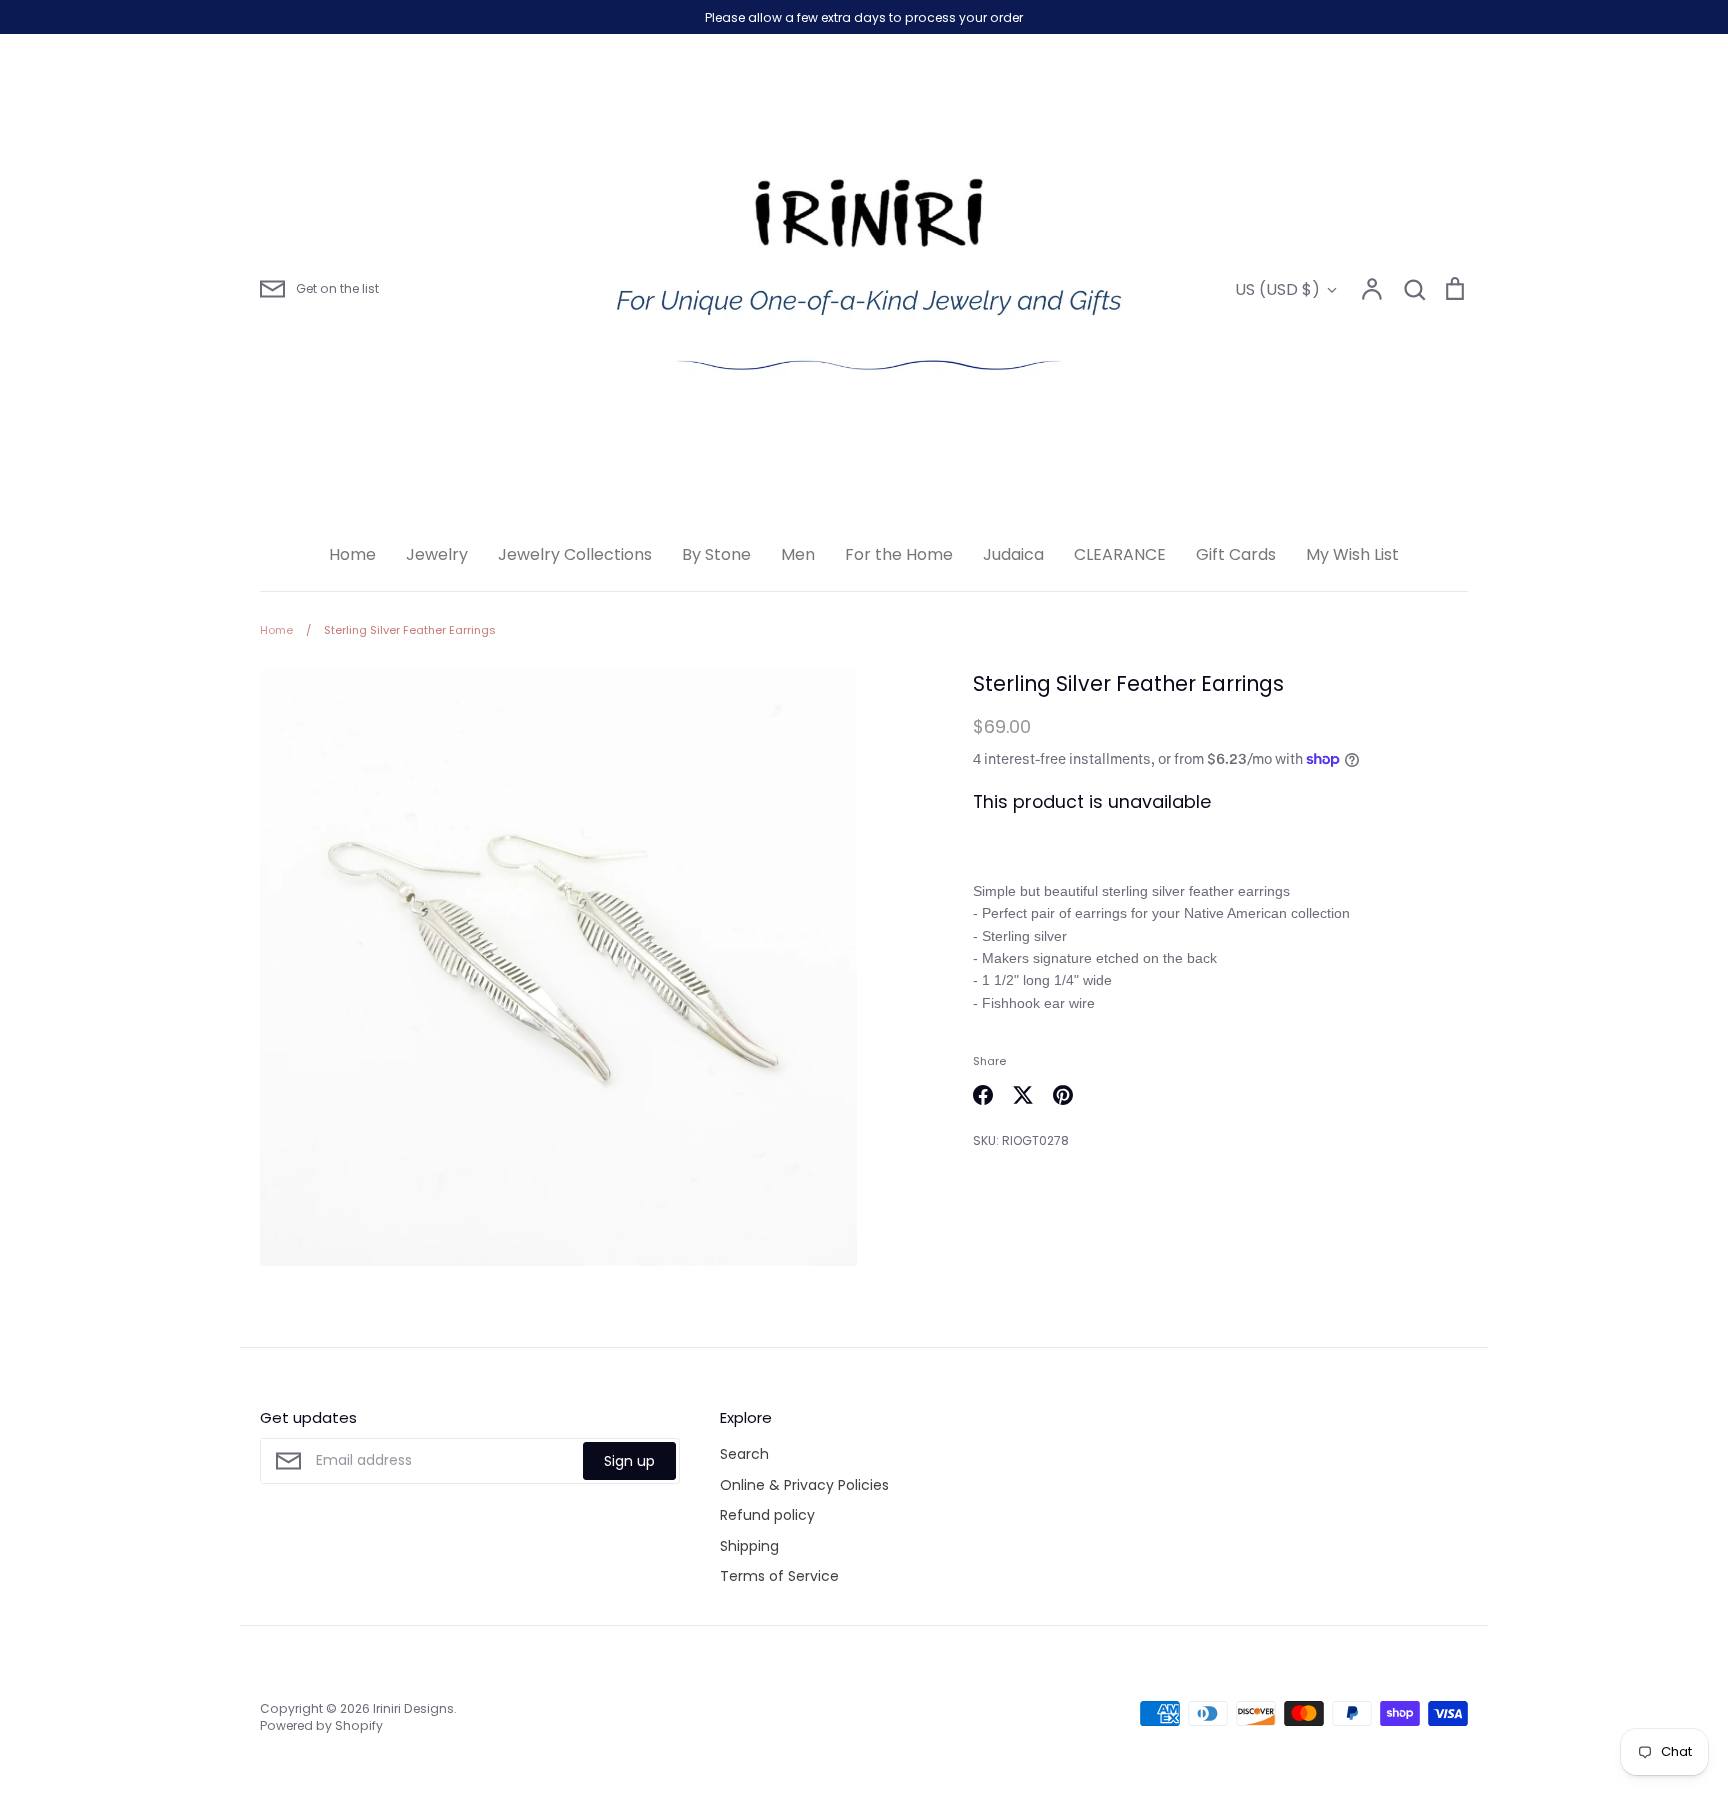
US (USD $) (1277, 289)
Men (798, 554)
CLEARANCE (1120, 554)
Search (744, 1454)
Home (352, 554)
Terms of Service (779, 1576)
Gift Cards (1236, 554)
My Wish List (1352, 554)
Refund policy (767, 1515)
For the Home (899, 554)
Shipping (749, 1546)
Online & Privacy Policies (804, 1485)
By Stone (716, 554)
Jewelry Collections (575, 554)
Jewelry (437, 554)
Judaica (1013, 554)
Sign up (629, 1461)
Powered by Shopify (321, 1725)
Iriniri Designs (413, 1708)
